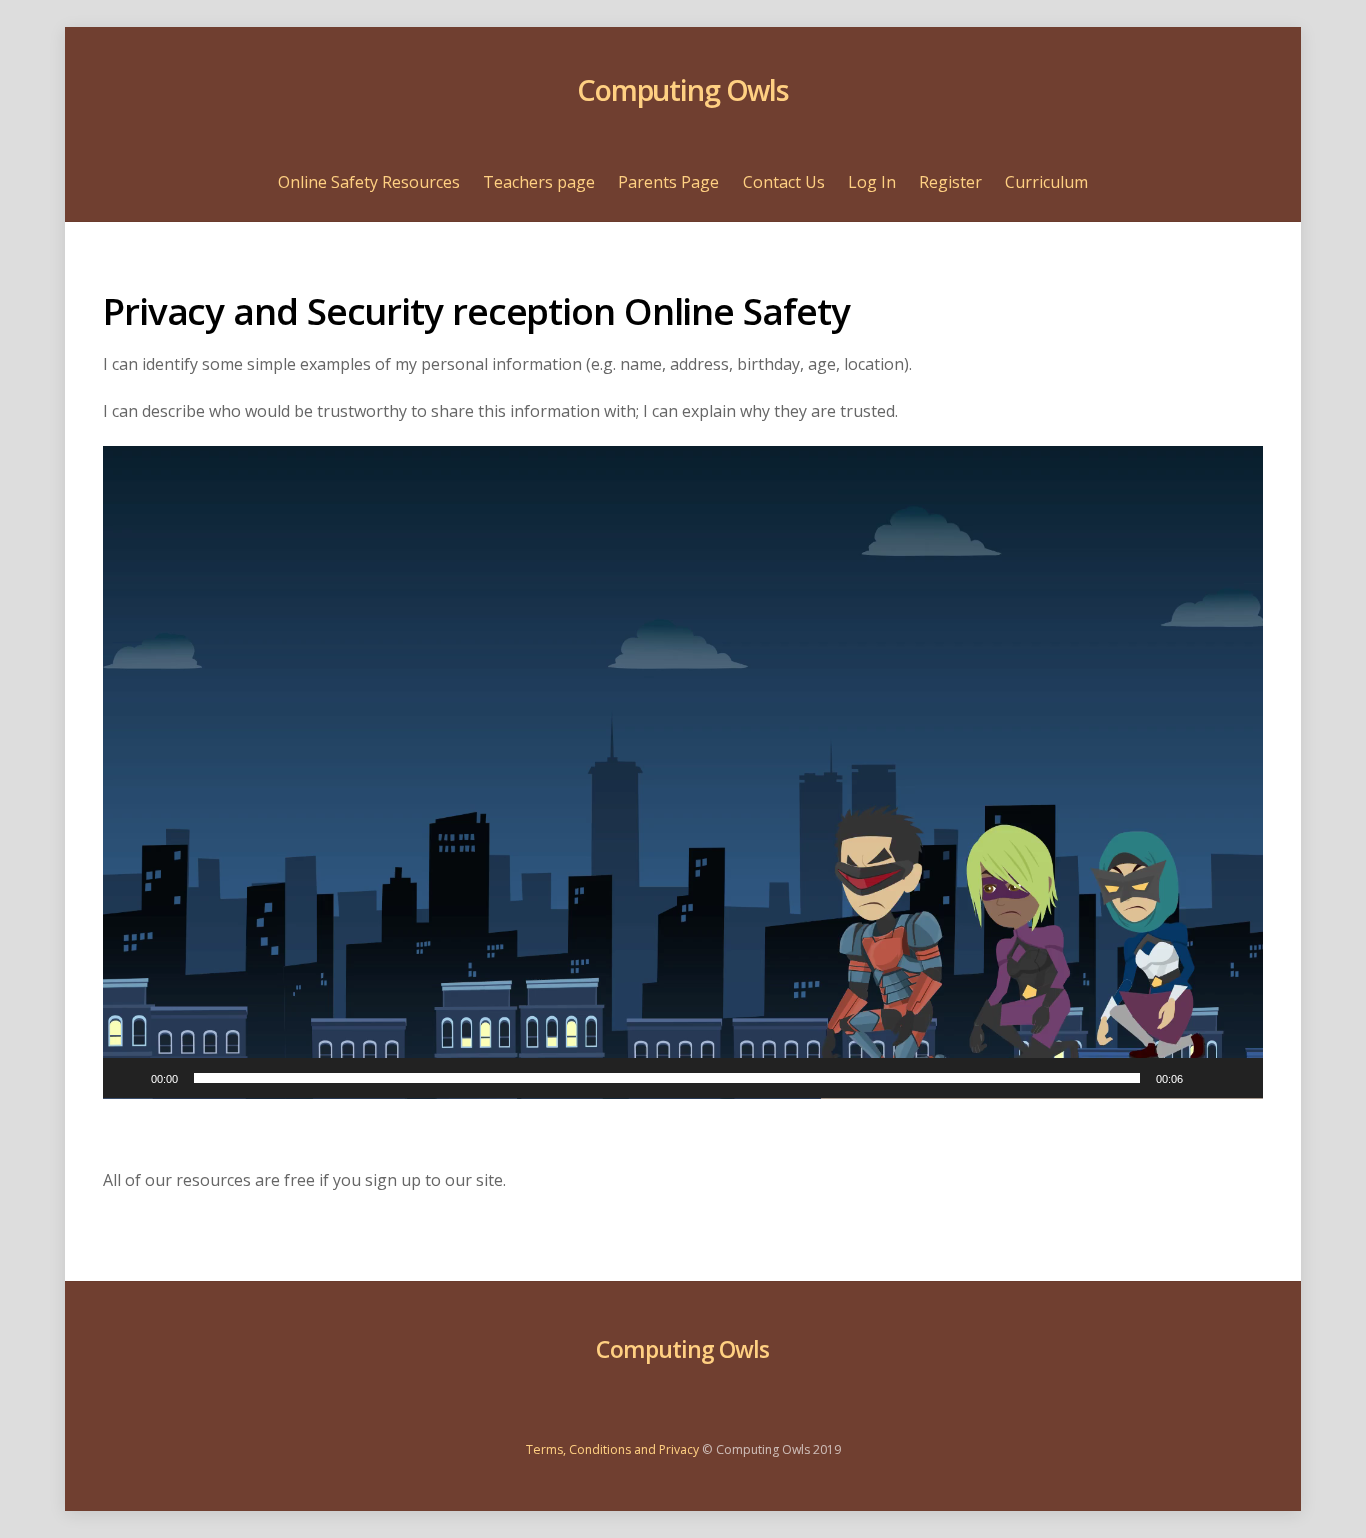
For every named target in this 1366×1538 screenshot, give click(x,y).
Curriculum (1046, 182)
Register (950, 182)
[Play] (129, 1078)
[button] (683, 772)
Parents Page (668, 182)
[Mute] (1205, 1078)
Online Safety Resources (369, 182)
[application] (683, 772)
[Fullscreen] (1237, 1078)
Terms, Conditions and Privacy (612, 1449)
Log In (872, 182)
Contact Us (784, 182)
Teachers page (539, 182)
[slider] (667, 1078)
